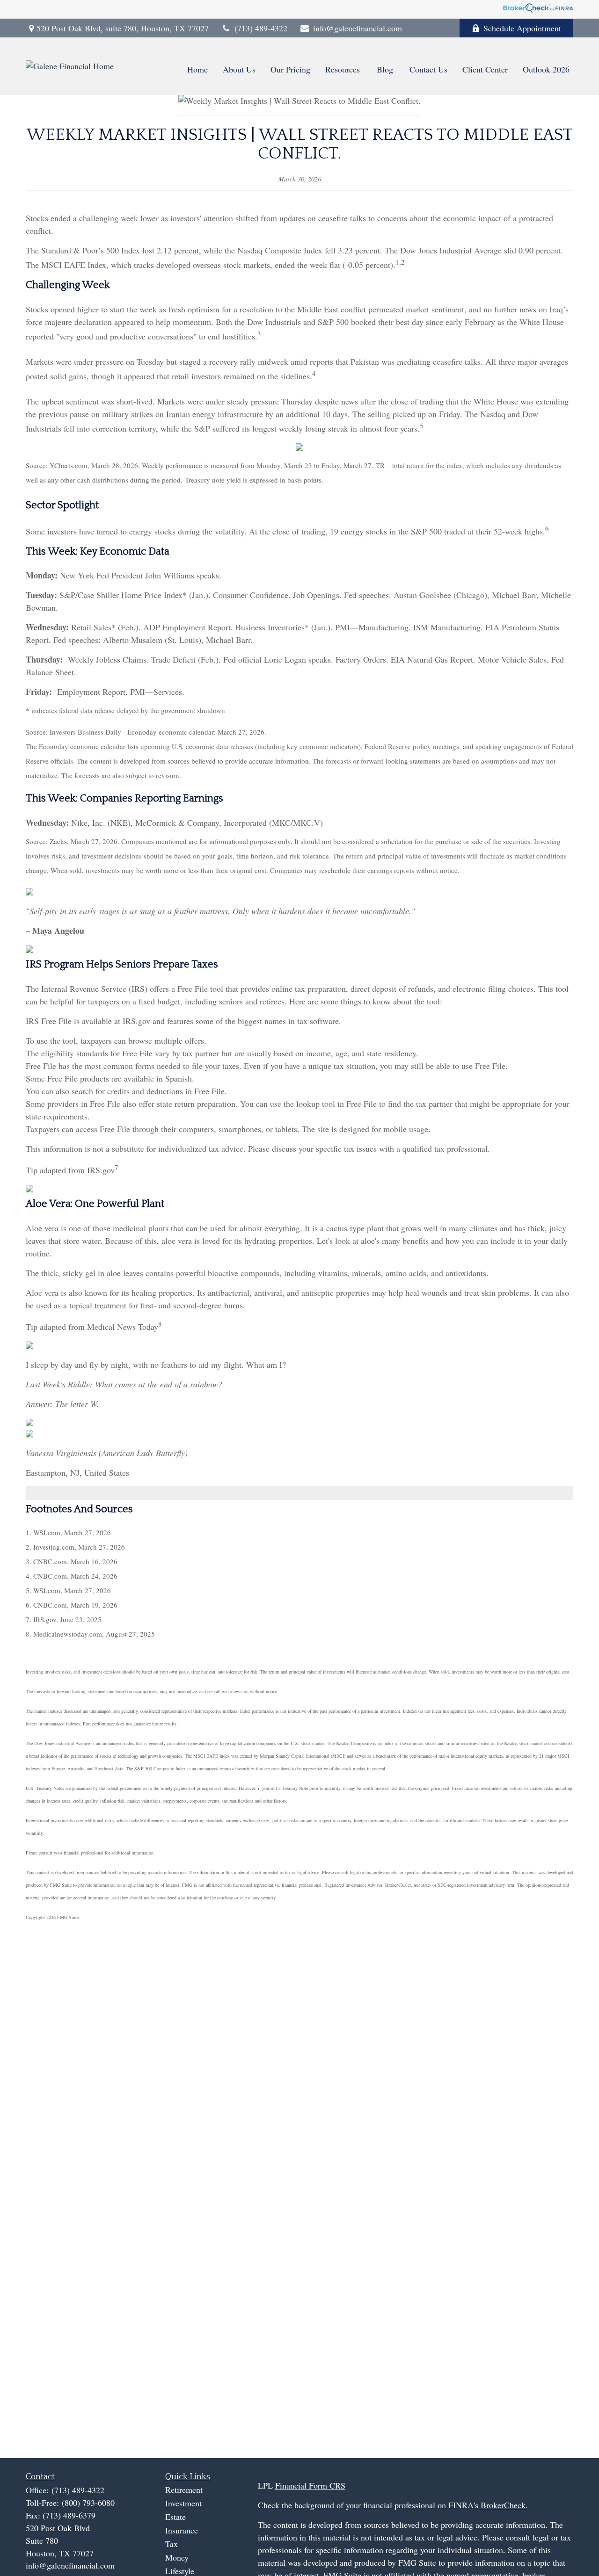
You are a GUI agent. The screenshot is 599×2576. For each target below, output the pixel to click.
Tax (172, 2544)
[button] (197, 69)
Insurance (182, 2530)
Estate (175, 2517)
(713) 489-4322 (261, 28)
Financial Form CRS (310, 2485)
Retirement (184, 2489)
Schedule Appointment (522, 28)
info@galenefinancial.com (358, 28)
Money (177, 2557)
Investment (183, 2503)
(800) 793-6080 (88, 2503)
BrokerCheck (503, 2505)
